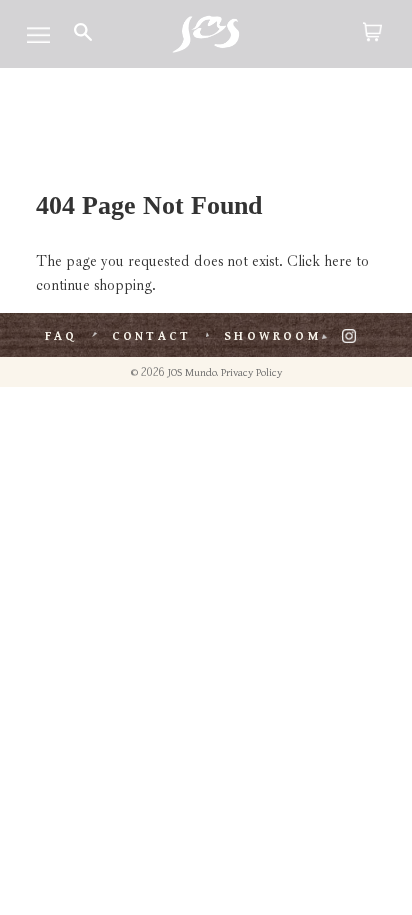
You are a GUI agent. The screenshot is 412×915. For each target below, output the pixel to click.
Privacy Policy (251, 373)
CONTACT (151, 336)
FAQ (61, 336)
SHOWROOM (272, 336)
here (338, 261)
